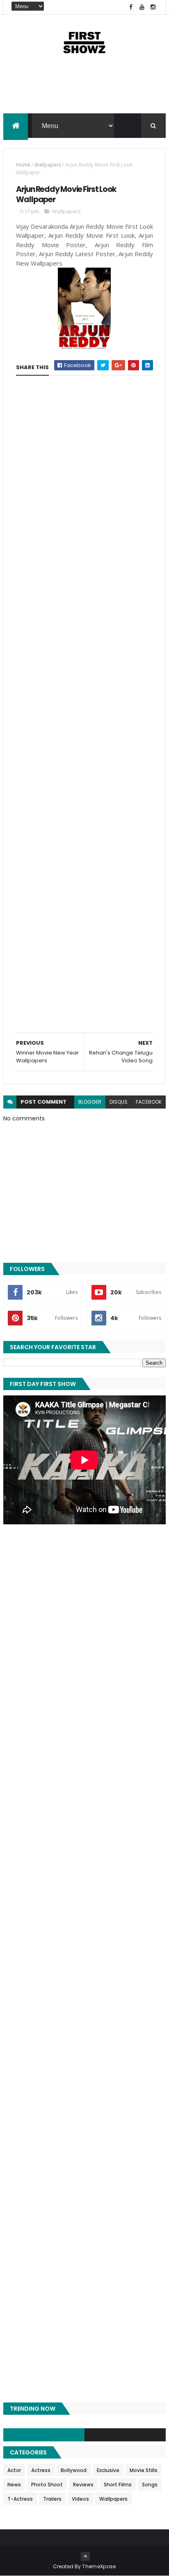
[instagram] (153, 7)
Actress (41, 2470)
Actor (14, 2470)
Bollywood (74, 2470)
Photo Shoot (47, 2485)
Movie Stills (144, 2470)
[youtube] (142, 7)
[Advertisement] (84, 91)
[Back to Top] (85, 2556)
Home (23, 165)
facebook (149, 1102)
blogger (90, 1102)
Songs (150, 2485)
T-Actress (20, 2499)
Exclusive (108, 2470)
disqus (119, 1102)
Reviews (83, 2485)
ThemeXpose (99, 2566)
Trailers (52, 2499)
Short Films (118, 2485)
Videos (80, 2499)
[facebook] (131, 7)
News (14, 2485)
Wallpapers (48, 165)
